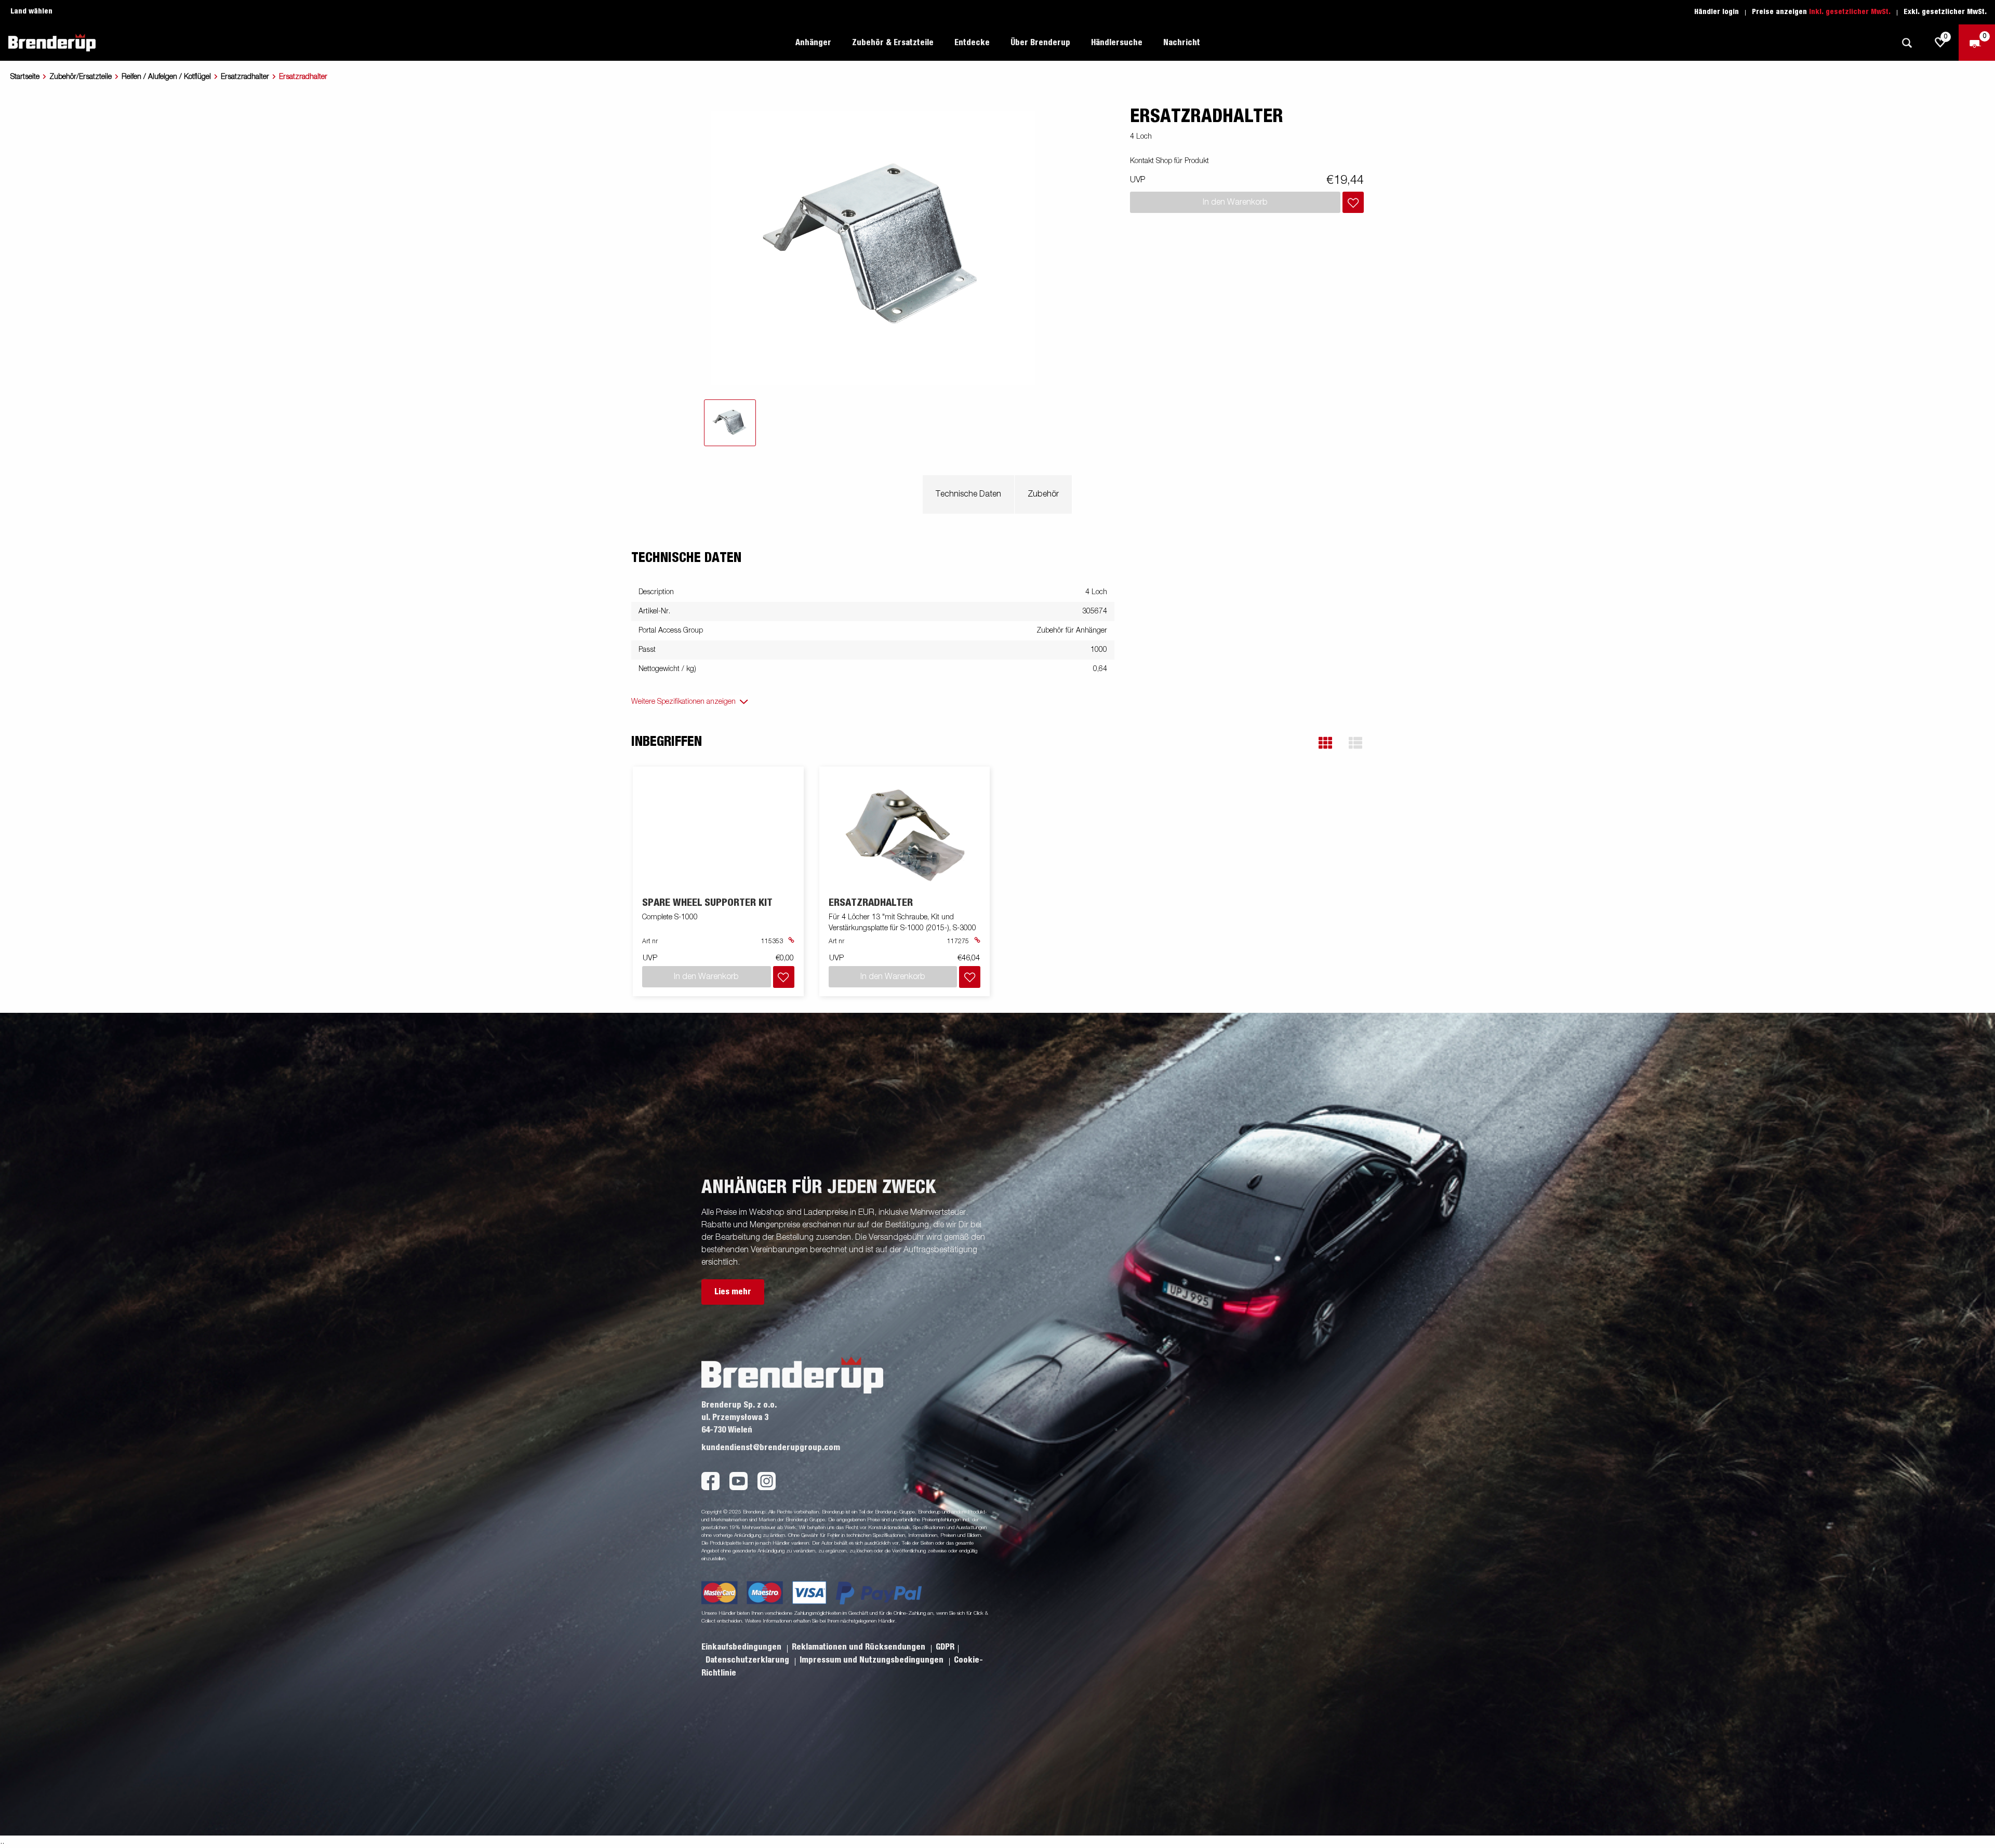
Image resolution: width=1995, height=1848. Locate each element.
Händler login (1717, 12)
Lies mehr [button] (733, 1292)
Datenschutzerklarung (748, 1660)
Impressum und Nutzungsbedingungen (873, 1660)
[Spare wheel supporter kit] (789, 942)
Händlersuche (1117, 43)
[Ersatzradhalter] (905, 832)
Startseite (25, 77)
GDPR (945, 1647)
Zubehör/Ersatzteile (81, 77)
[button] (1325, 743)
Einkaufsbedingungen (742, 1647)
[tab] (730, 423)
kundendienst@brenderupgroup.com (771, 1448)
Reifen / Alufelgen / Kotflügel (166, 77)
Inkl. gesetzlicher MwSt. (1850, 12)
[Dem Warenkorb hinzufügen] (1353, 202)
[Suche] (1907, 43)
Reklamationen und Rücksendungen (860, 1647)
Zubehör (1043, 494)
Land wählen (31, 11)
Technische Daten (968, 494)
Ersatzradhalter (245, 77)
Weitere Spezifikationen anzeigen (683, 702)
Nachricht (1182, 43)
